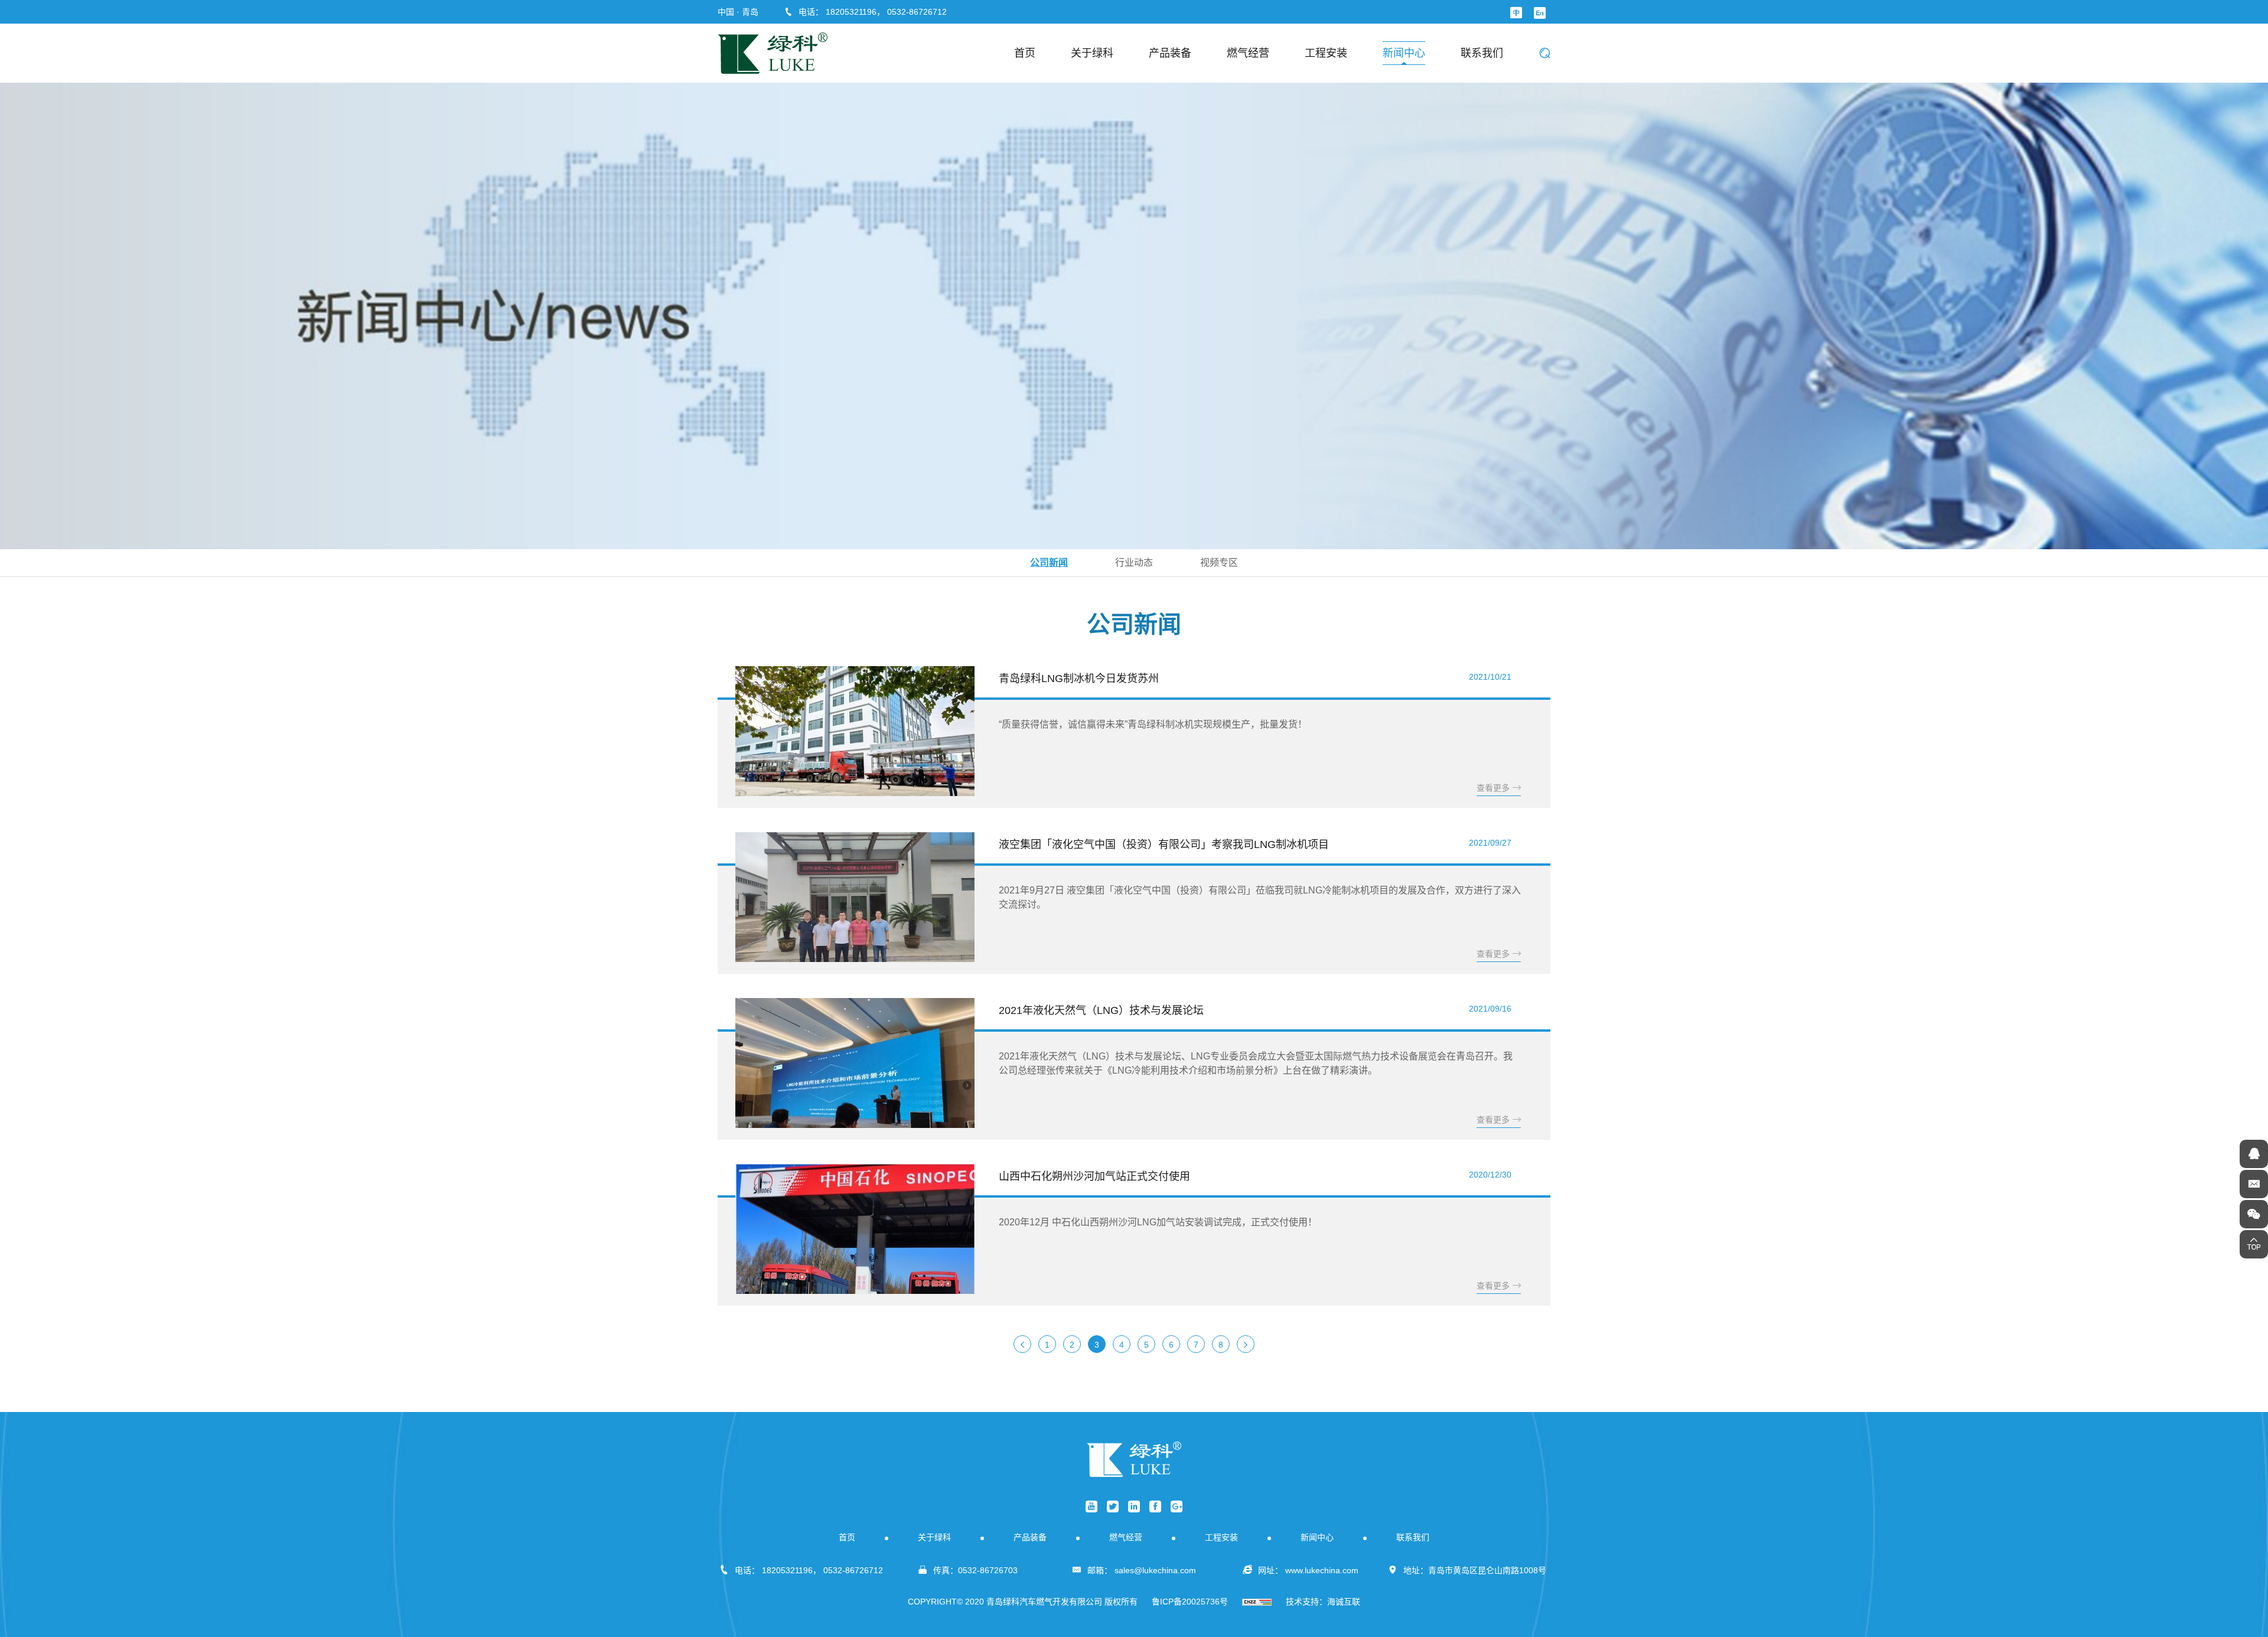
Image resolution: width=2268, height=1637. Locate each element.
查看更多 (1493, 788)
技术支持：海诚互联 (1323, 1602)
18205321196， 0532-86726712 (886, 12)
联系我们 (1482, 53)
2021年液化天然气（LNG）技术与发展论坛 (1101, 1010)
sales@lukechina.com (1155, 1570)
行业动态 (1134, 562)
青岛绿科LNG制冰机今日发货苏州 (1079, 679)
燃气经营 (1248, 53)
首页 (1025, 53)
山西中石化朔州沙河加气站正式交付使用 (1094, 1176)
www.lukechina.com (1322, 1570)
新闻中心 (1404, 53)
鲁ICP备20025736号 (1190, 1602)
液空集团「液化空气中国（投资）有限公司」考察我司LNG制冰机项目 (1164, 844)
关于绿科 (1092, 53)
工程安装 (1326, 53)
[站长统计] (1257, 1602)
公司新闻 (1049, 562)
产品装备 (1170, 53)
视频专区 (1219, 562)
